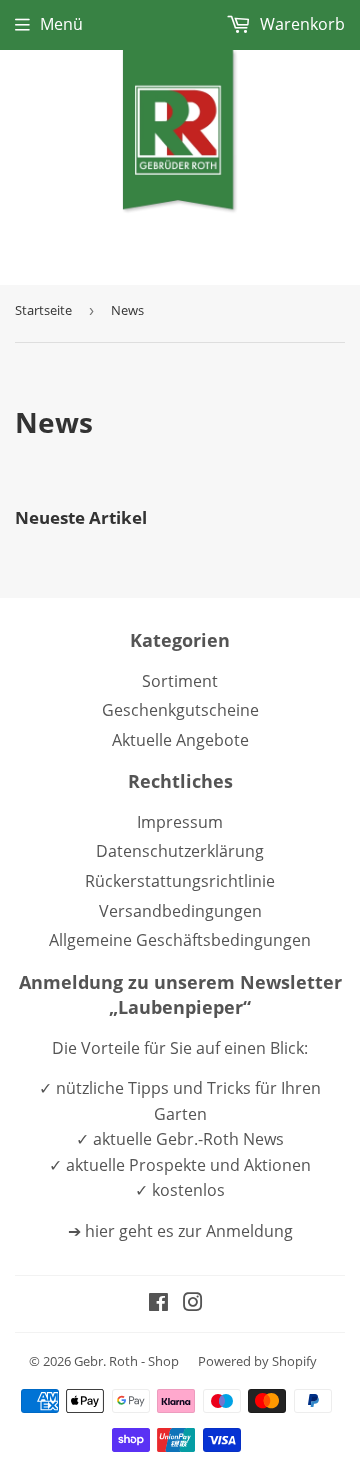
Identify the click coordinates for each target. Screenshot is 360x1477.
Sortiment (180, 681)
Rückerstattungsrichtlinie (180, 881)
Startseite (43, 310)
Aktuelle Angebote (180, 740)
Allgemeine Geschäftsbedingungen (180, 940)
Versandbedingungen (180, 911)
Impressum (180, 822)
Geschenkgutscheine (180, 710)
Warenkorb (300, 24)
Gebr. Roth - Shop (126, 1361)
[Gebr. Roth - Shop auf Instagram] (193, 1304)
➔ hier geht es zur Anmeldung (180, 1231)
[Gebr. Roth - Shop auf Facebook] (158, 1304)
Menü (61, 24)
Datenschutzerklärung (180, 851)
